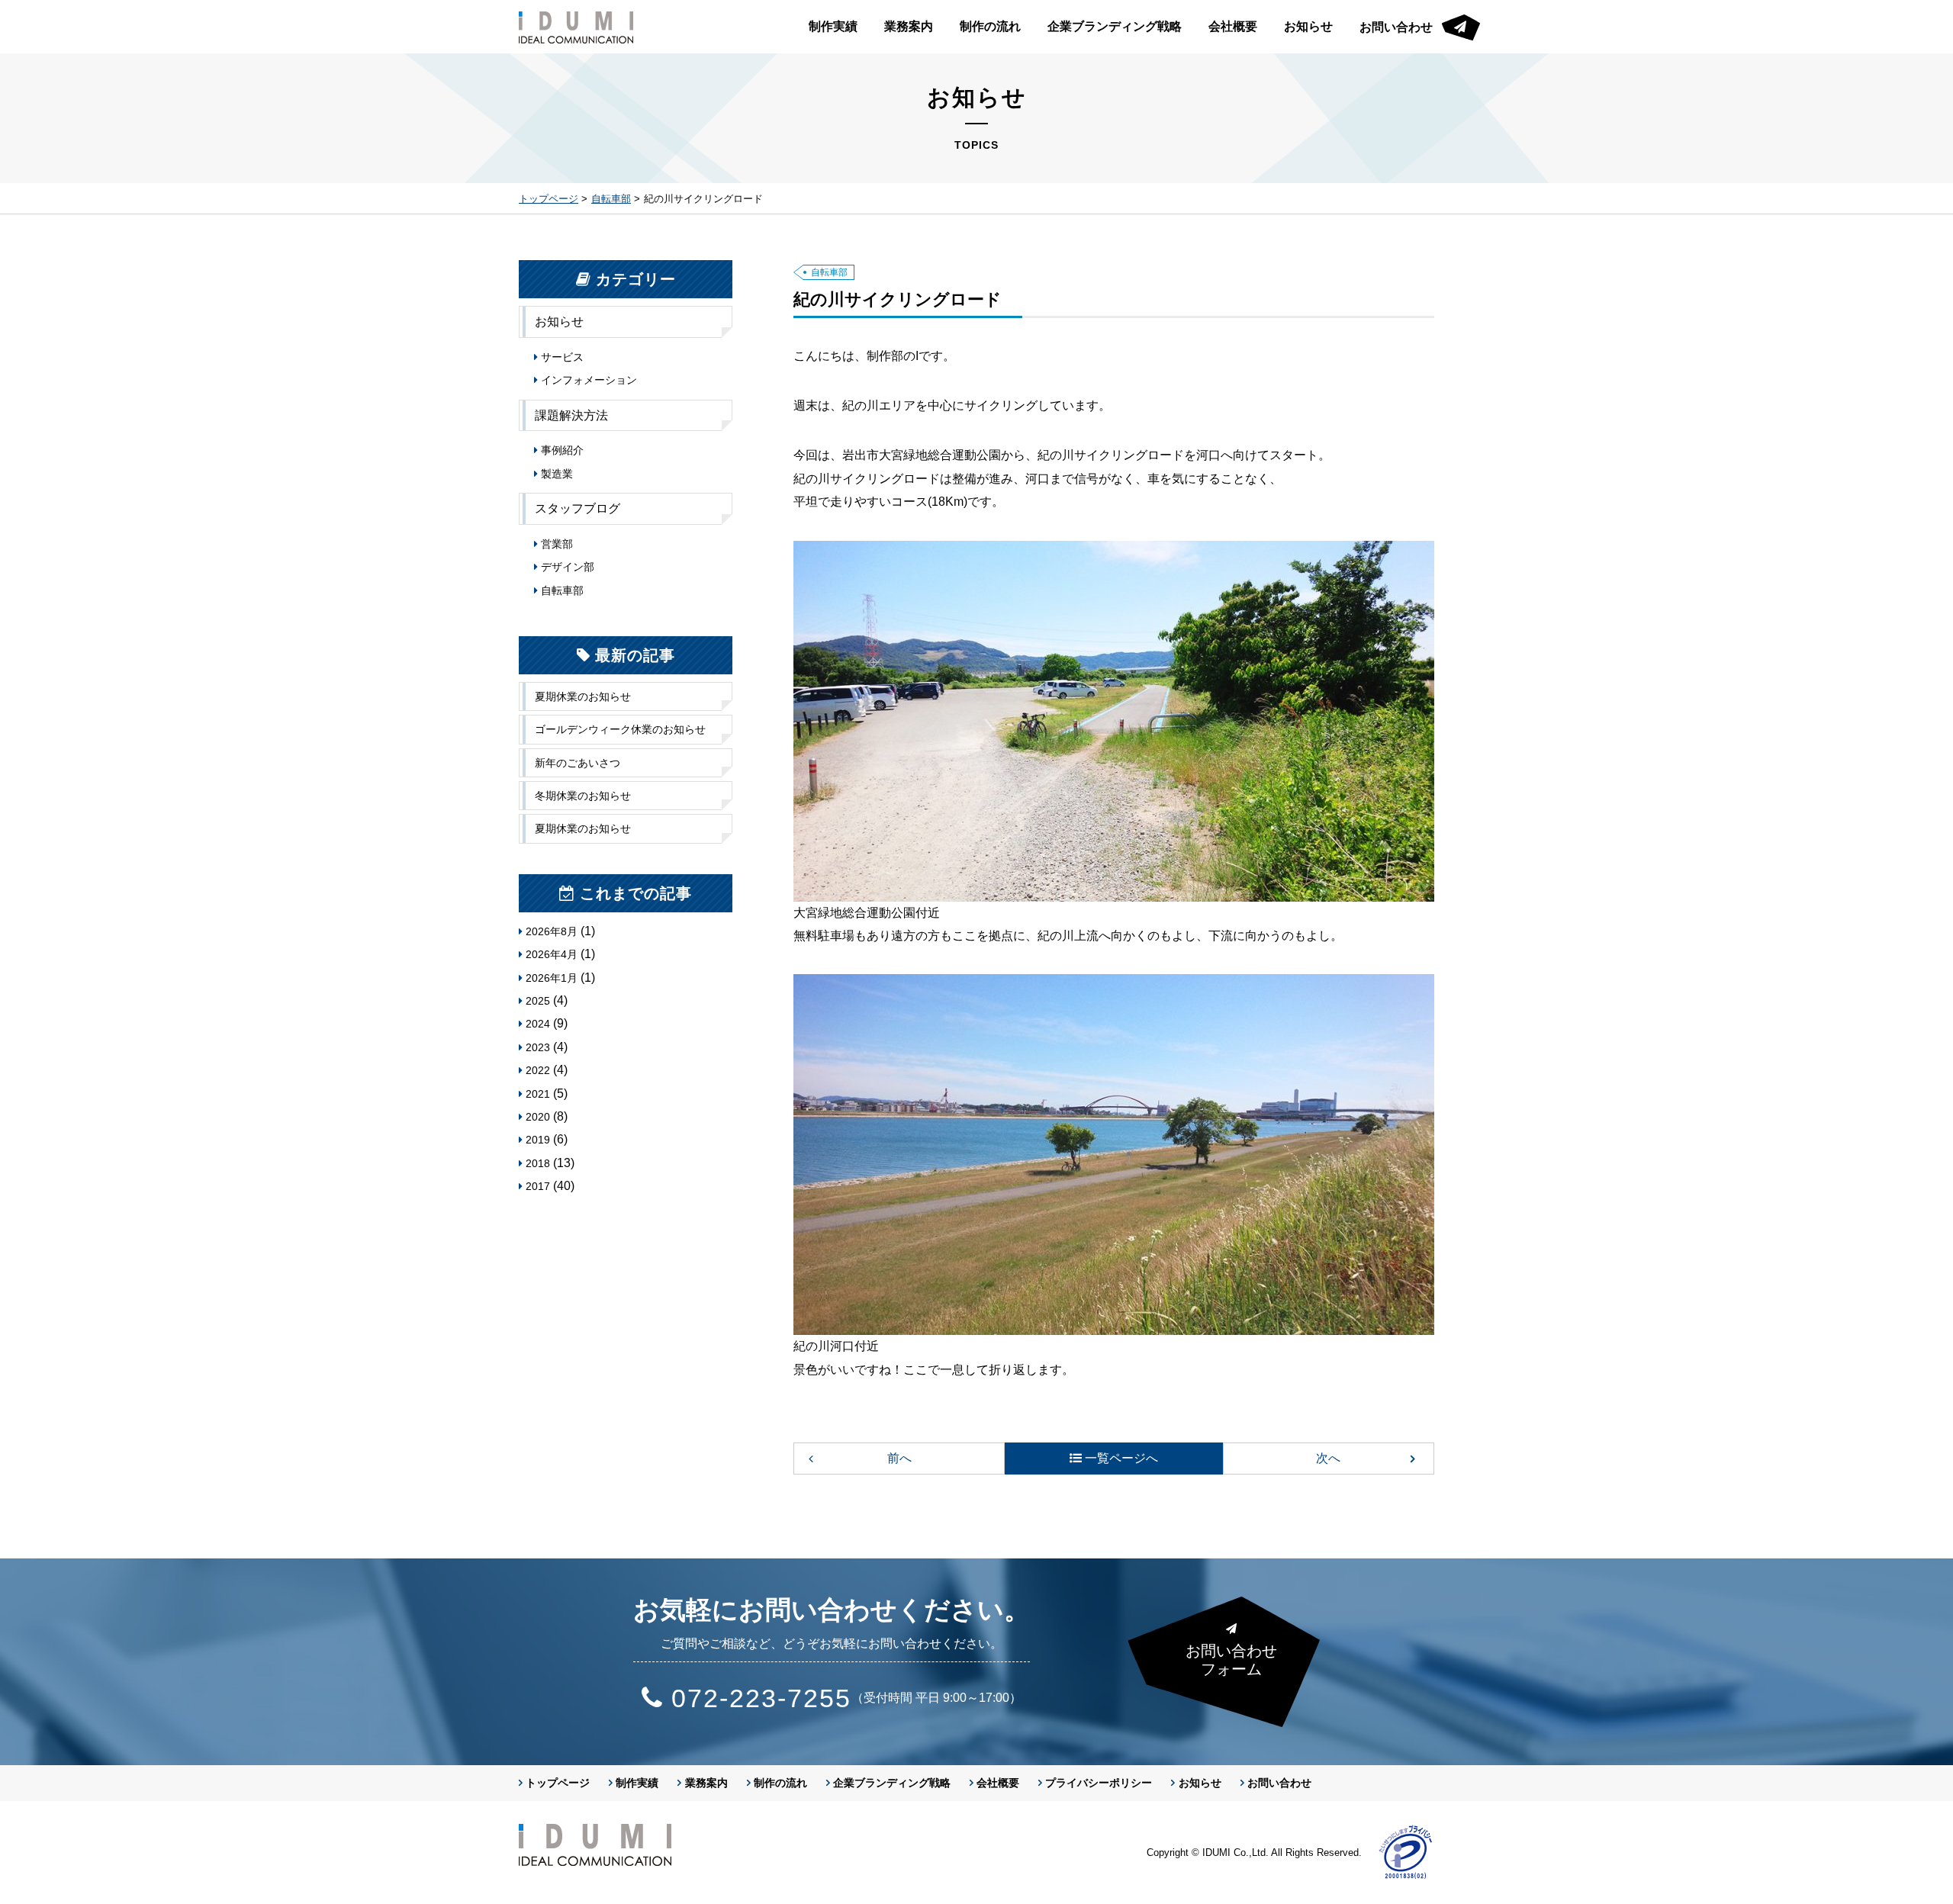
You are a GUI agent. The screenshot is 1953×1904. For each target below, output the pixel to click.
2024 (538, 1024)
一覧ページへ (1121, 1458)
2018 (538, 1163)
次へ (1328, 1458)
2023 (538, 1047)
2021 (538, 1094)
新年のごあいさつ (578, 763)
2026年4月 (552, 954)
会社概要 (1233, 26)
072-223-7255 (761, 1698)
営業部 (557, 544)
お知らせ (1308, 26)
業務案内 (909, 26)
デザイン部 (568, 567)
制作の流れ (990, 26)
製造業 (557, 474)
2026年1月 (552, 978)
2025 (538, 1001)
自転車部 (611, 199)
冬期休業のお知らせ (583, 796)
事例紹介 (562, 450)
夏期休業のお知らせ (583, 696)
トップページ (549, 199)
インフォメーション (589, 380)
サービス (562, 357)
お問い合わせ (1396, 27)
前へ (899, 1458)
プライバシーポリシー (1099, 1783)
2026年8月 (552, 931)
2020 (538, 1117)
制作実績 (833, 26)
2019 (538, 1140)
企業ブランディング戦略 (1115, 26)
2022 (538, 1070)
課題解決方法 (571, 415)
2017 (538, 1186)
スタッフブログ (578, 508)
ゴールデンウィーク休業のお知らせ (620, 729)
